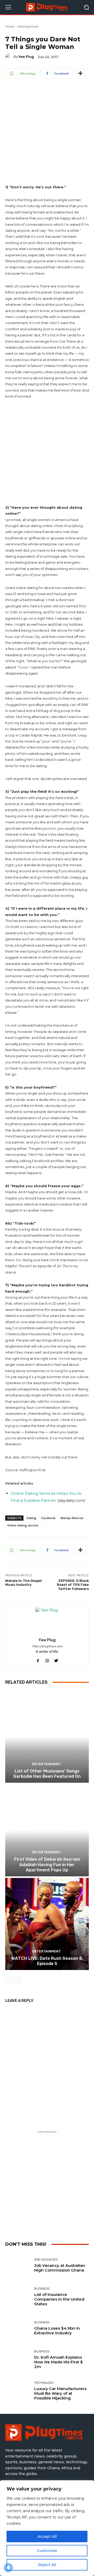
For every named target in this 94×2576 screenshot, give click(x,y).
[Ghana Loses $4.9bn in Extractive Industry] (18, 2328)
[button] (86, 7)
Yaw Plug (26, 57)
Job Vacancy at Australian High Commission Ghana (60, 2268)
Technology (44, 2383)
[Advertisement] (47, 135)
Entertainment (28, 27)
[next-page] (17, 1980)
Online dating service (23, 1525)
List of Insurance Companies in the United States (59, 2299)
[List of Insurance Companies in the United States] (18, 2297)
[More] (80, 73)
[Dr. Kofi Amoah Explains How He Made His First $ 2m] (18, 2359)
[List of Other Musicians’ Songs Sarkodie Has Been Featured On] (47, 1737)
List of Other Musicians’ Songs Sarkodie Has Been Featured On (47, 1774)
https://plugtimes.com (47, 1646)
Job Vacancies (46, 2260)
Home (10, 27)
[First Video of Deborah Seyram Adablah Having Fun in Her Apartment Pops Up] (47, 1830)
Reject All (47, 2565)
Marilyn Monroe (72, 1518)
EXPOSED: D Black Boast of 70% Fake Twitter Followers (73, 1585)
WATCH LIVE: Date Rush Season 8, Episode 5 (47, 1961)
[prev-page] (8, 1980)
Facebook (48, 1518)
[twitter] (56, 1660)
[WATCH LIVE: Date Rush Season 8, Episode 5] (47, 1924)
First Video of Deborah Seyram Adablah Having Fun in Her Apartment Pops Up (47, 1864)
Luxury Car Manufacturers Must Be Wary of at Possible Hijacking (60, 2393)
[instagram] (47, 1660)
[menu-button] (8, 7)
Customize (47, 2551)
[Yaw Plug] (9, 57)
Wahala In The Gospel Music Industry (23, 1583)
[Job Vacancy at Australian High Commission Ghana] (18, 2265)
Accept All (47, 2537)
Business (42, 2289)
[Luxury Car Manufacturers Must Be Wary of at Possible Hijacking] (18, 2391)
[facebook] (38, 1660)
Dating (31, 1518)
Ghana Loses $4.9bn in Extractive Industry (57, 2331)
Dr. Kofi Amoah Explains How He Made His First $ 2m (58, 2362)
